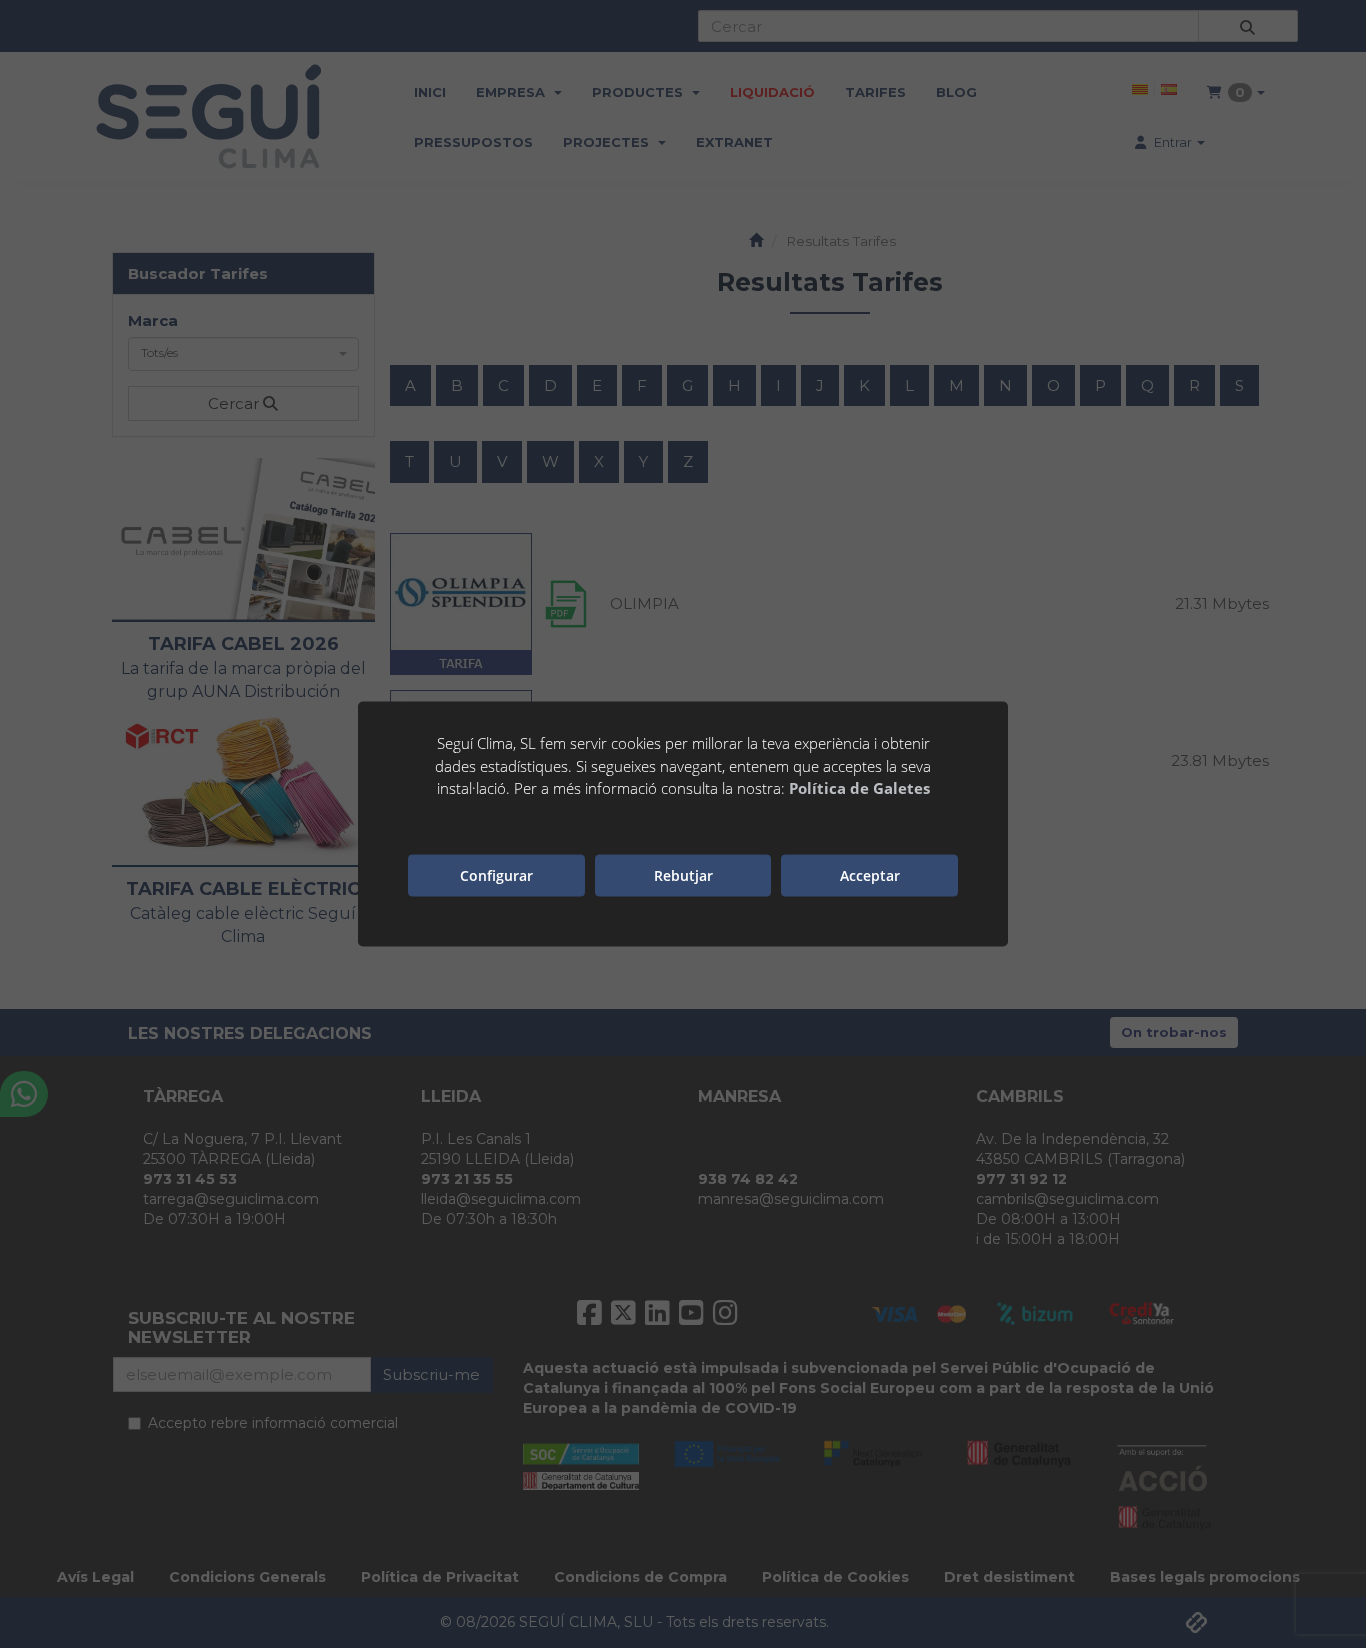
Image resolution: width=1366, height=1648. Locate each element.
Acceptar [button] (870, 874)
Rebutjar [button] (683, 874)
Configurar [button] (496, 874)
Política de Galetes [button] (859, 788)
